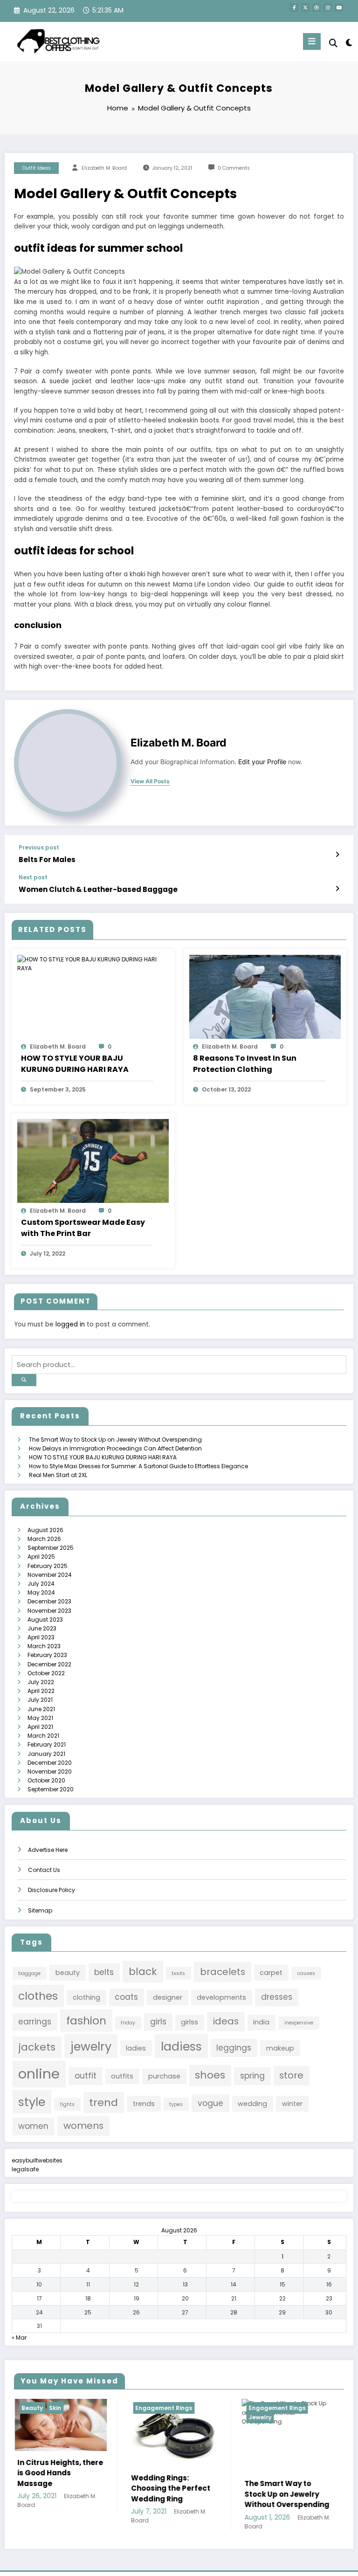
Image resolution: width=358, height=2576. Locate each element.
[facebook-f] (294, 7)
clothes (38, 1996)
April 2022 (41, 1691)
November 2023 (49, 1611)
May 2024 (41, 1592)
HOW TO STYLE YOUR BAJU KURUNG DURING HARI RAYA (75, 1064)
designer (168, 1997)
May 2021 (40, 1718)
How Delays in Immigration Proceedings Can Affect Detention (115, 1448)
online (39, 2074)
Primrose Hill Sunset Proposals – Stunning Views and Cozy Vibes (297, 2513)
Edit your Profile (262, 762)
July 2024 (41, 1584)
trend (103, 2103)
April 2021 (40, 1727)
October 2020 (46, 1780)
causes (306, 1973)
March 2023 (44, 1646)
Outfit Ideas (37, 168)
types (176, 2104)
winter (292, 2104)
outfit (86, 2076)
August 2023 (45, 1619)
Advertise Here (48, 1850)
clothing (86, 1997)
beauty (68, 1973)
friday (128, 2023)
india (261, 2022)
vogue (210, 2103)
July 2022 (41, 1682)
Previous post (39, 848)
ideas (226, 2021)
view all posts (150, 781)
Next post (33, 877)
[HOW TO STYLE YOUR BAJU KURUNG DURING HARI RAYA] (93, 963)
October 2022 (46, 1673)
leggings (234, 2048)
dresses (277, 1997)
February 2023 (47, 1655)
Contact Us (44, 1870)
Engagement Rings (62, 2408)
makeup (280, 2048)
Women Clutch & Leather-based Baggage (98, 889)
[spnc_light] (348, 43)
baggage (29, 1973)
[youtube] (339, 7)
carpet (271, 1973)
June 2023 (42, 1628)
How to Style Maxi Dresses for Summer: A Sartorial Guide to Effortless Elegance (138, 1466)
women (33, 2126)
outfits (122, 2076)
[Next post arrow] (337, 889)
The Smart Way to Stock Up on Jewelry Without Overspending (115, 1440)
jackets (37, 2047)
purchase (164, 2076)
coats (126, 1997)
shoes (210, 2075)
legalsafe (25, 2169)
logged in (70, 1324)
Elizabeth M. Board (104, 168)
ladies (136, 2048)
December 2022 (49, 1664)
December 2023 (49, 1601)
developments (221, 1997)
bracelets (223, 1972)
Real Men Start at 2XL (58, 1475)
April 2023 (41, 1637)
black (143, 1972)
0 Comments (234, 168)
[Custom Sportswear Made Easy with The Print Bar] (93, 1160)
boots (178, 1973)
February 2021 (47, 1744)
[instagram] (328, 7)
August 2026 (45, 1530)
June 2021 (41, 1709)
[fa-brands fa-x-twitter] (305, 7)
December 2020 (50, 1763)
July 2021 (40, 1700)
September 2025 (51, 1548)
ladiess (181, 2046)
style (32, 2102)
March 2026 (44, 1539)
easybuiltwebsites (37, 2160)
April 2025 (41, 1557)
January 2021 (46, 1754)
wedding (252, 2104)
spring (252, 2076)
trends (144, 2104)
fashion (86, 2020)
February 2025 (48, 1566)
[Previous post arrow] (337, 855)
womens (83, 2126)
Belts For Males (47, 860)
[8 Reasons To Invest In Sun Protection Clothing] (265, 997)
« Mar (19, 2338)
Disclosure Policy (52, 1890)
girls (158, 2022)
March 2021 (43, 1736)
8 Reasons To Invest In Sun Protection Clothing (245, 1064)
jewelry (91, 2046)
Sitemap (40, 1910)
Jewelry (159, 2417)
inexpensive (299, 2023)
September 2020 (51, 1789)
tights (67, 2104)
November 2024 (50, 1575)
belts (104, 1972)
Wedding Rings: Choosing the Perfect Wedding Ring (69, 2488)
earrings (35, 2022)
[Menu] (312, 41)
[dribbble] (317, 7)
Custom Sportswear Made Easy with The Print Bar (83, 1228)
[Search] (333, 43)
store (291, 2075)
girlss (189, 2022)
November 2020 (50, 1771)
